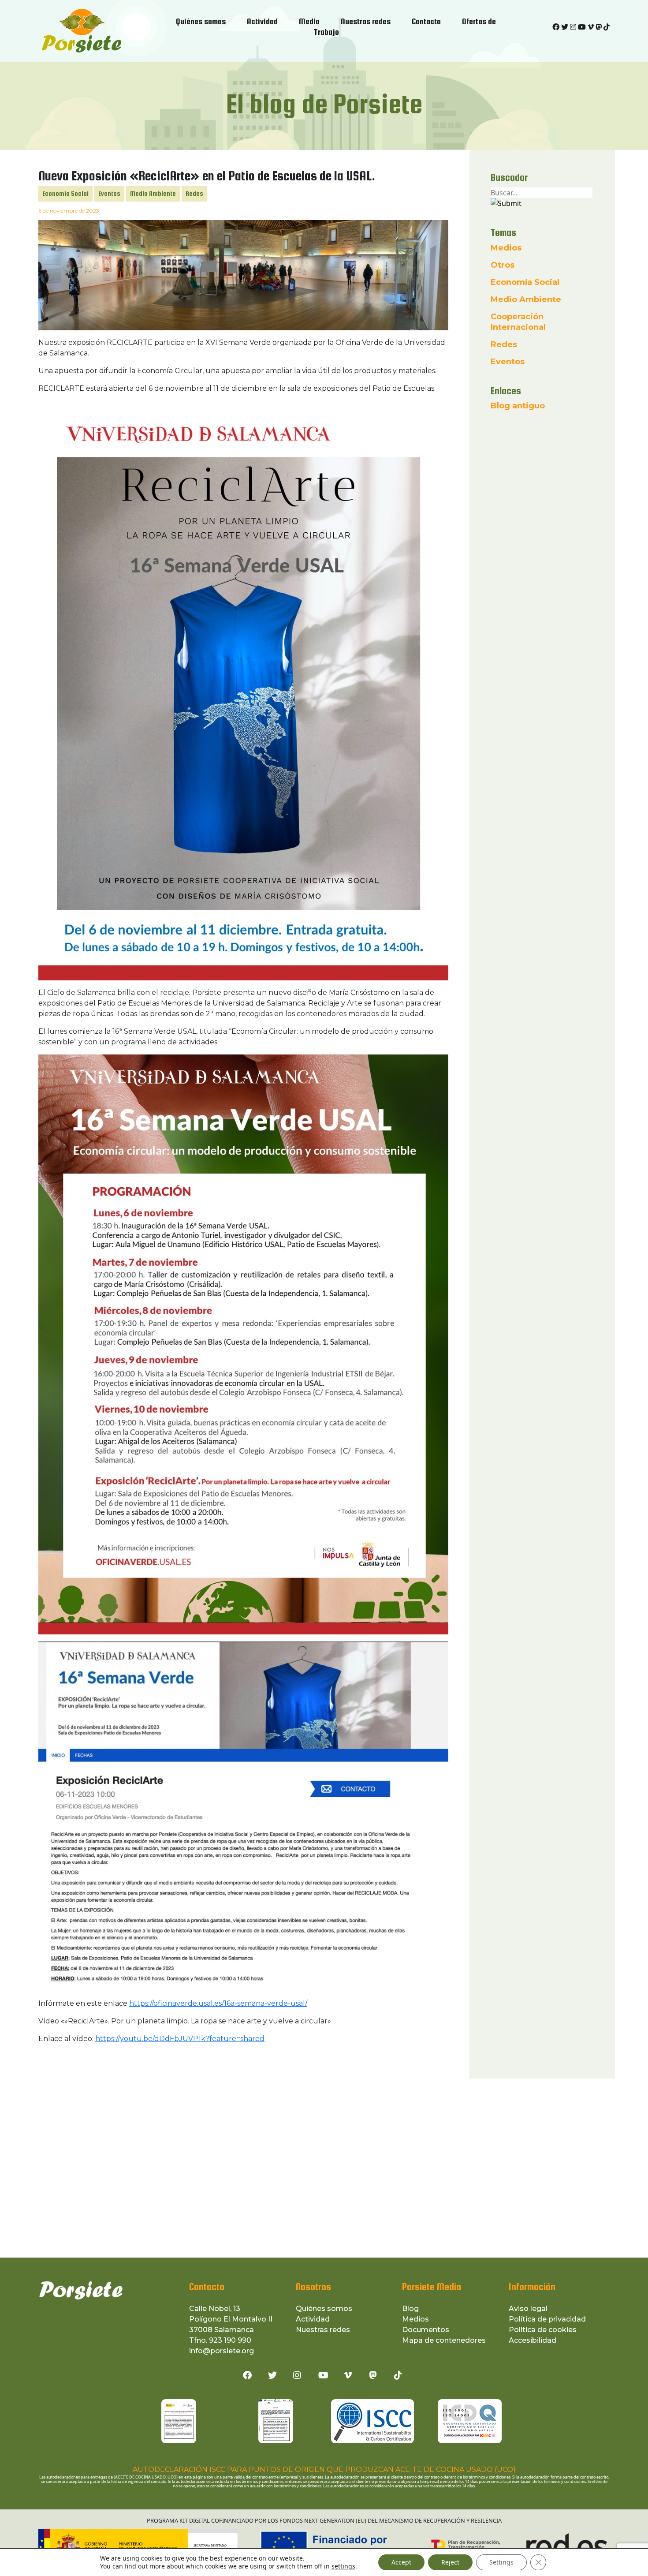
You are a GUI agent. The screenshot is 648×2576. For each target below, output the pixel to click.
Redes (194, 193)
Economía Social (65, 193)
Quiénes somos (324, 2309)
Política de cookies (543, 2330)
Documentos (426, 2330)
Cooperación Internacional (518, 322)
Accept (401, 2562)
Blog (410, 2309)
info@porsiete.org (222, 2351)
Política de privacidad (547, 2319)
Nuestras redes (323, 2330)
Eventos (109, 193)
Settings (501, 2562)
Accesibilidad (533, 2340)
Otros (503, 265)
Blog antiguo (518, 406)
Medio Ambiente (153, 193)
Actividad (313, 2319)
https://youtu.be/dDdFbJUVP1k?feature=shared (180, 2039)
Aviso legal (528, 2309)
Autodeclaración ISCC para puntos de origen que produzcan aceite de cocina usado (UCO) (324, 2469)
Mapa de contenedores (444, 2340)
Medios (506, 248)
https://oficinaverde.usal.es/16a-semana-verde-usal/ (218, 2003)
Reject (450, 2562)
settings (343, 2566)
